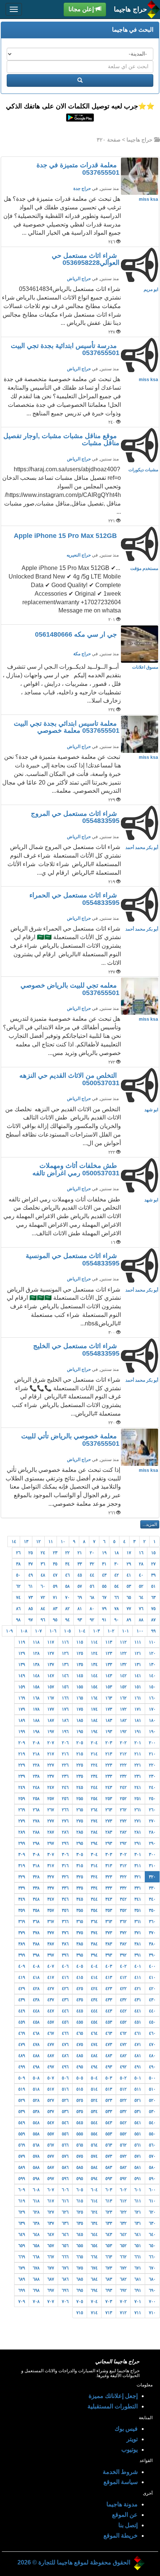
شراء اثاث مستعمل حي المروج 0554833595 (75, 817)
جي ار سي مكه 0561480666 (77, 634)
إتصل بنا (128, 2525)
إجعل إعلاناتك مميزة (113, 2396)
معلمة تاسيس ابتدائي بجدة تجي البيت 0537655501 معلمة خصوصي (67, 727)
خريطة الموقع (121, 2536)
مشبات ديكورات (143, 470)
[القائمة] (14, 9)
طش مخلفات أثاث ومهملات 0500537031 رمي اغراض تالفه (76, 1169)
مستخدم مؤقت (144, 568)
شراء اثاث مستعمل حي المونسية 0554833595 (73, 1260)
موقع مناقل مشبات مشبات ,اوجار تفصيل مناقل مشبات (61, 440)
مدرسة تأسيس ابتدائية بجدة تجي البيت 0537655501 (65, 349)
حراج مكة (82, 654)
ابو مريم (151, 289)
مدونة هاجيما (122, 2504)
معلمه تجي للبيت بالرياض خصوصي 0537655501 (70, 989)
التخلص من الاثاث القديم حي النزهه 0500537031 (69, 1079)
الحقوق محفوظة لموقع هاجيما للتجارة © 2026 (74, 2562)
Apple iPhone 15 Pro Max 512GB (66, 536)
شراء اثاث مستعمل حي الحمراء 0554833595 (74, 899)
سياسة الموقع (121, 2482)
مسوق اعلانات (145, 667)
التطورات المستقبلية (113, 2406)
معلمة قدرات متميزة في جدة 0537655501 (78, 169)
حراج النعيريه (79, 555)
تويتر (132, 2439)
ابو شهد (151, 1110)
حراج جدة (82, 188)
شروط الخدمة (120, 2472)
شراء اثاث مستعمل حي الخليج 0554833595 (76, 1350)
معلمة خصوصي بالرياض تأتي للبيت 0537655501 (70, 1440)
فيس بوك (126, 2429)
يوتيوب (129, 2450)
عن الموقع (125, 2515)
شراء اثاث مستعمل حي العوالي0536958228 (86, 259)
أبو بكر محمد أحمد (142, 847)
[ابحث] (80, 80)
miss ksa (148, 199)
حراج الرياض (79, 279)
